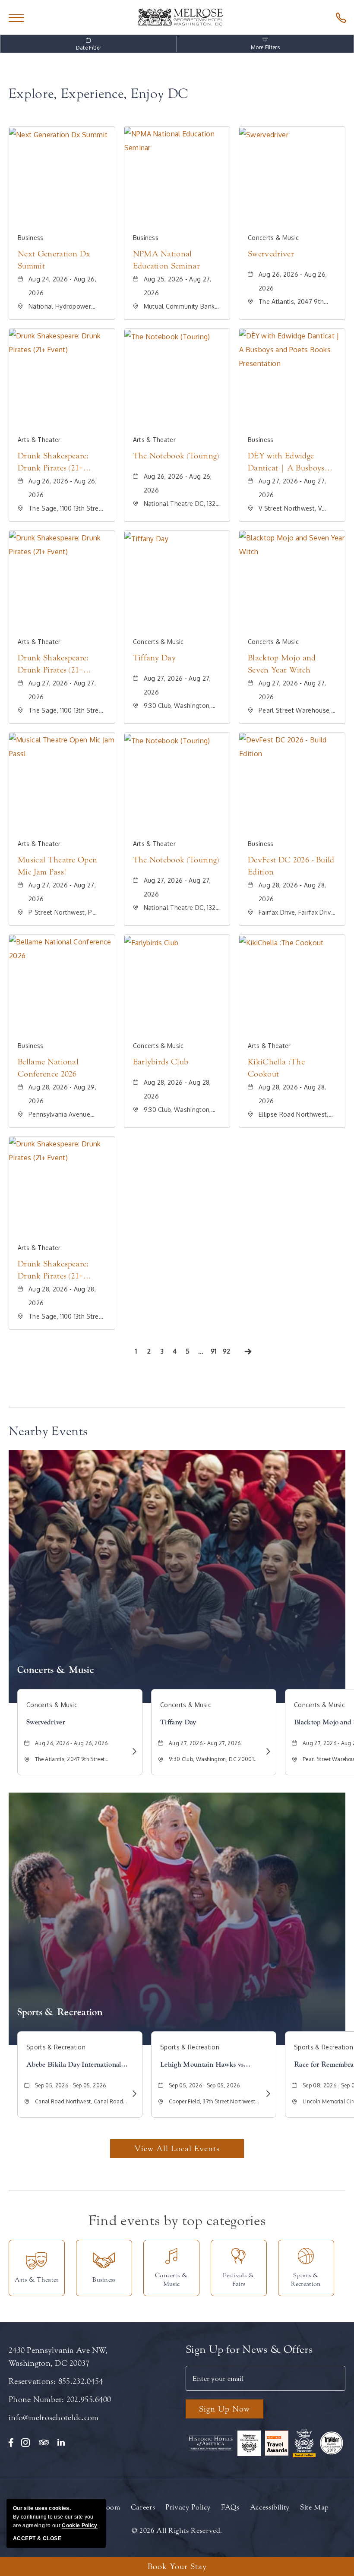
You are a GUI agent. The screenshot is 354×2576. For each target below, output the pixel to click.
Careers (143, 2507)
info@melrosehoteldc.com (54, 2418)
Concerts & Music (56, 1670)
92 (228, 1353)
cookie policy (79, 2525)
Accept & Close (37, 2538)
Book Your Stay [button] (177, 2567)
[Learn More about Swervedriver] (133, 1751)
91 (215, 1353)
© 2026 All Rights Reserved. (177, 2530)
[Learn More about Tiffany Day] (267, 1751)
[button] (177, 2149)
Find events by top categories (177, 2221)
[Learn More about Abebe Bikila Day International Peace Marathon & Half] (133, 2094)
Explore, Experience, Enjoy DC (98, 94)
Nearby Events (48, 1431)
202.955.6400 (89, 2399)
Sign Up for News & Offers (249, 2350)
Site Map (314, 2507)
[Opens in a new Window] (339, 17)
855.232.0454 (81, 2381)
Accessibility (270, 2507)
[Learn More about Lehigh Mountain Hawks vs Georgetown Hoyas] (267, 2094)
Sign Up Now (224, 2409)
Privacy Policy (188, 2507)
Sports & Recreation (60, 2012)
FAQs (230, 2507)
